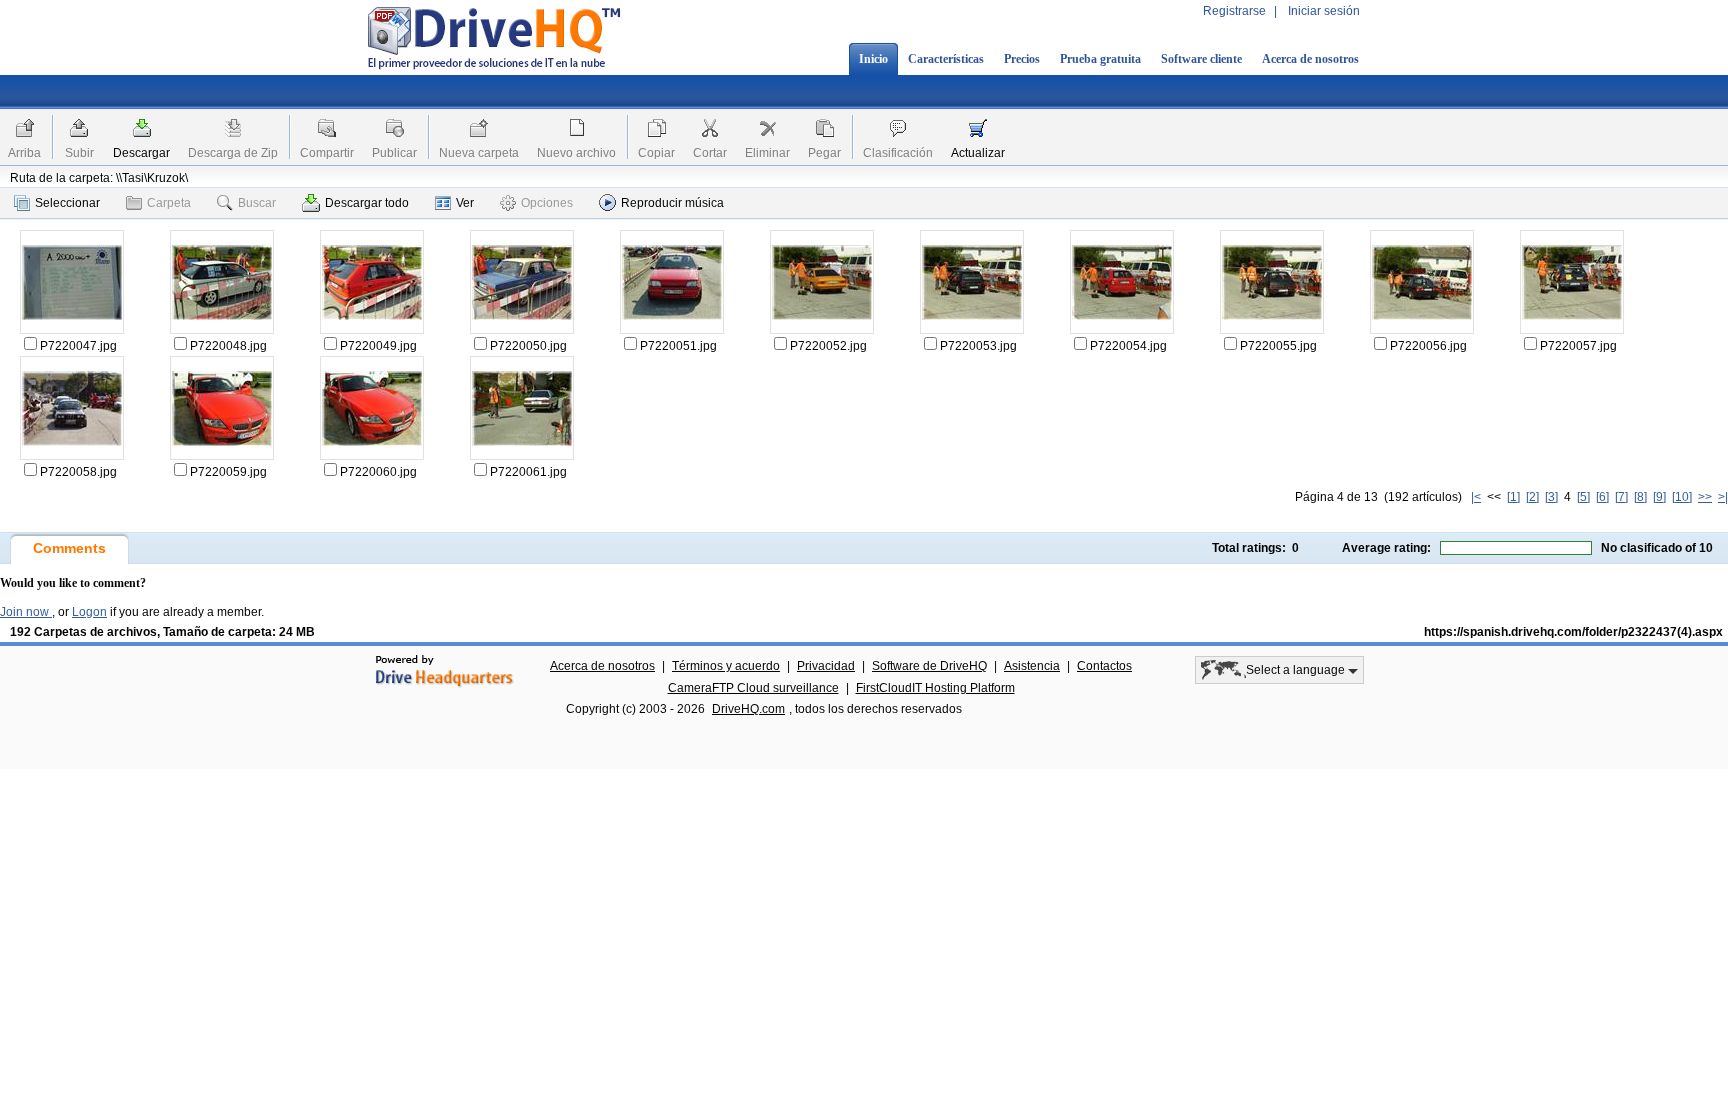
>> (1705, 497)
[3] (1551, 497)
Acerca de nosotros (1310, 59)
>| (1723, 497)
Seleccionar (67, 203)
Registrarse (1234, 11)
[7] (1621, 497)
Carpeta (169, 203)
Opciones (547, 203)
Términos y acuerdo (726, 666)
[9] (1659, 497)
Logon (89, 612)
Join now (26, 612)
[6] (1602, 497)
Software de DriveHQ (929, 666)
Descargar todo (367, 203)
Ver (465, 203)
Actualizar (978, 153)
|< (1476, 497)
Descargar (141, 153)
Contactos (1104, 666)
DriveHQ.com (748, 709)
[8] (1640, 497)
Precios (1022, 59)
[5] (1583, 497)
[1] (1513, 497)
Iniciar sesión (1324, 11)
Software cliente (1201, 59)
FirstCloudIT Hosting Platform (935, 688)
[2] (1532, 497)
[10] (1682, 497)
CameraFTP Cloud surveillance (753, 688)
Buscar (257, 203)
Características (946, 59)
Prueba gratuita (1100, 59)
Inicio (873, 59)
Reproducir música (672, 203)
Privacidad (826, 666)
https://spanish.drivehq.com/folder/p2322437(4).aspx (1573, 632)
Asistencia (1032, 666)
